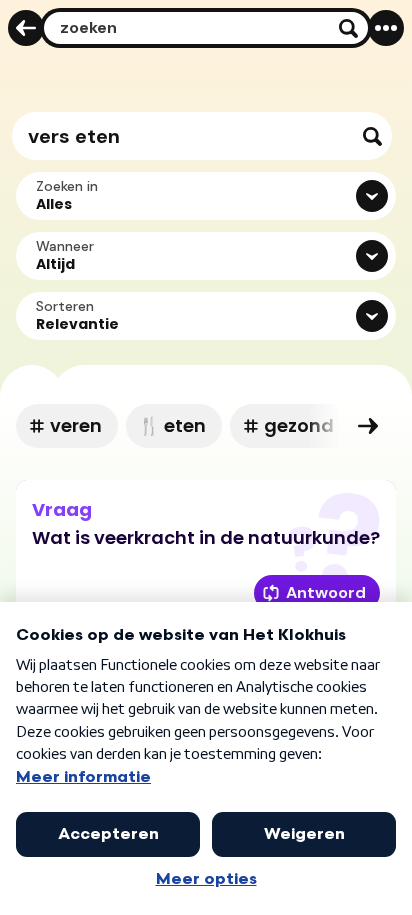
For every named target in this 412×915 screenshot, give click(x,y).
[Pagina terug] (26, 28)
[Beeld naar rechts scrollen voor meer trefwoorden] (368, 426)
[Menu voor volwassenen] (386, 28)
